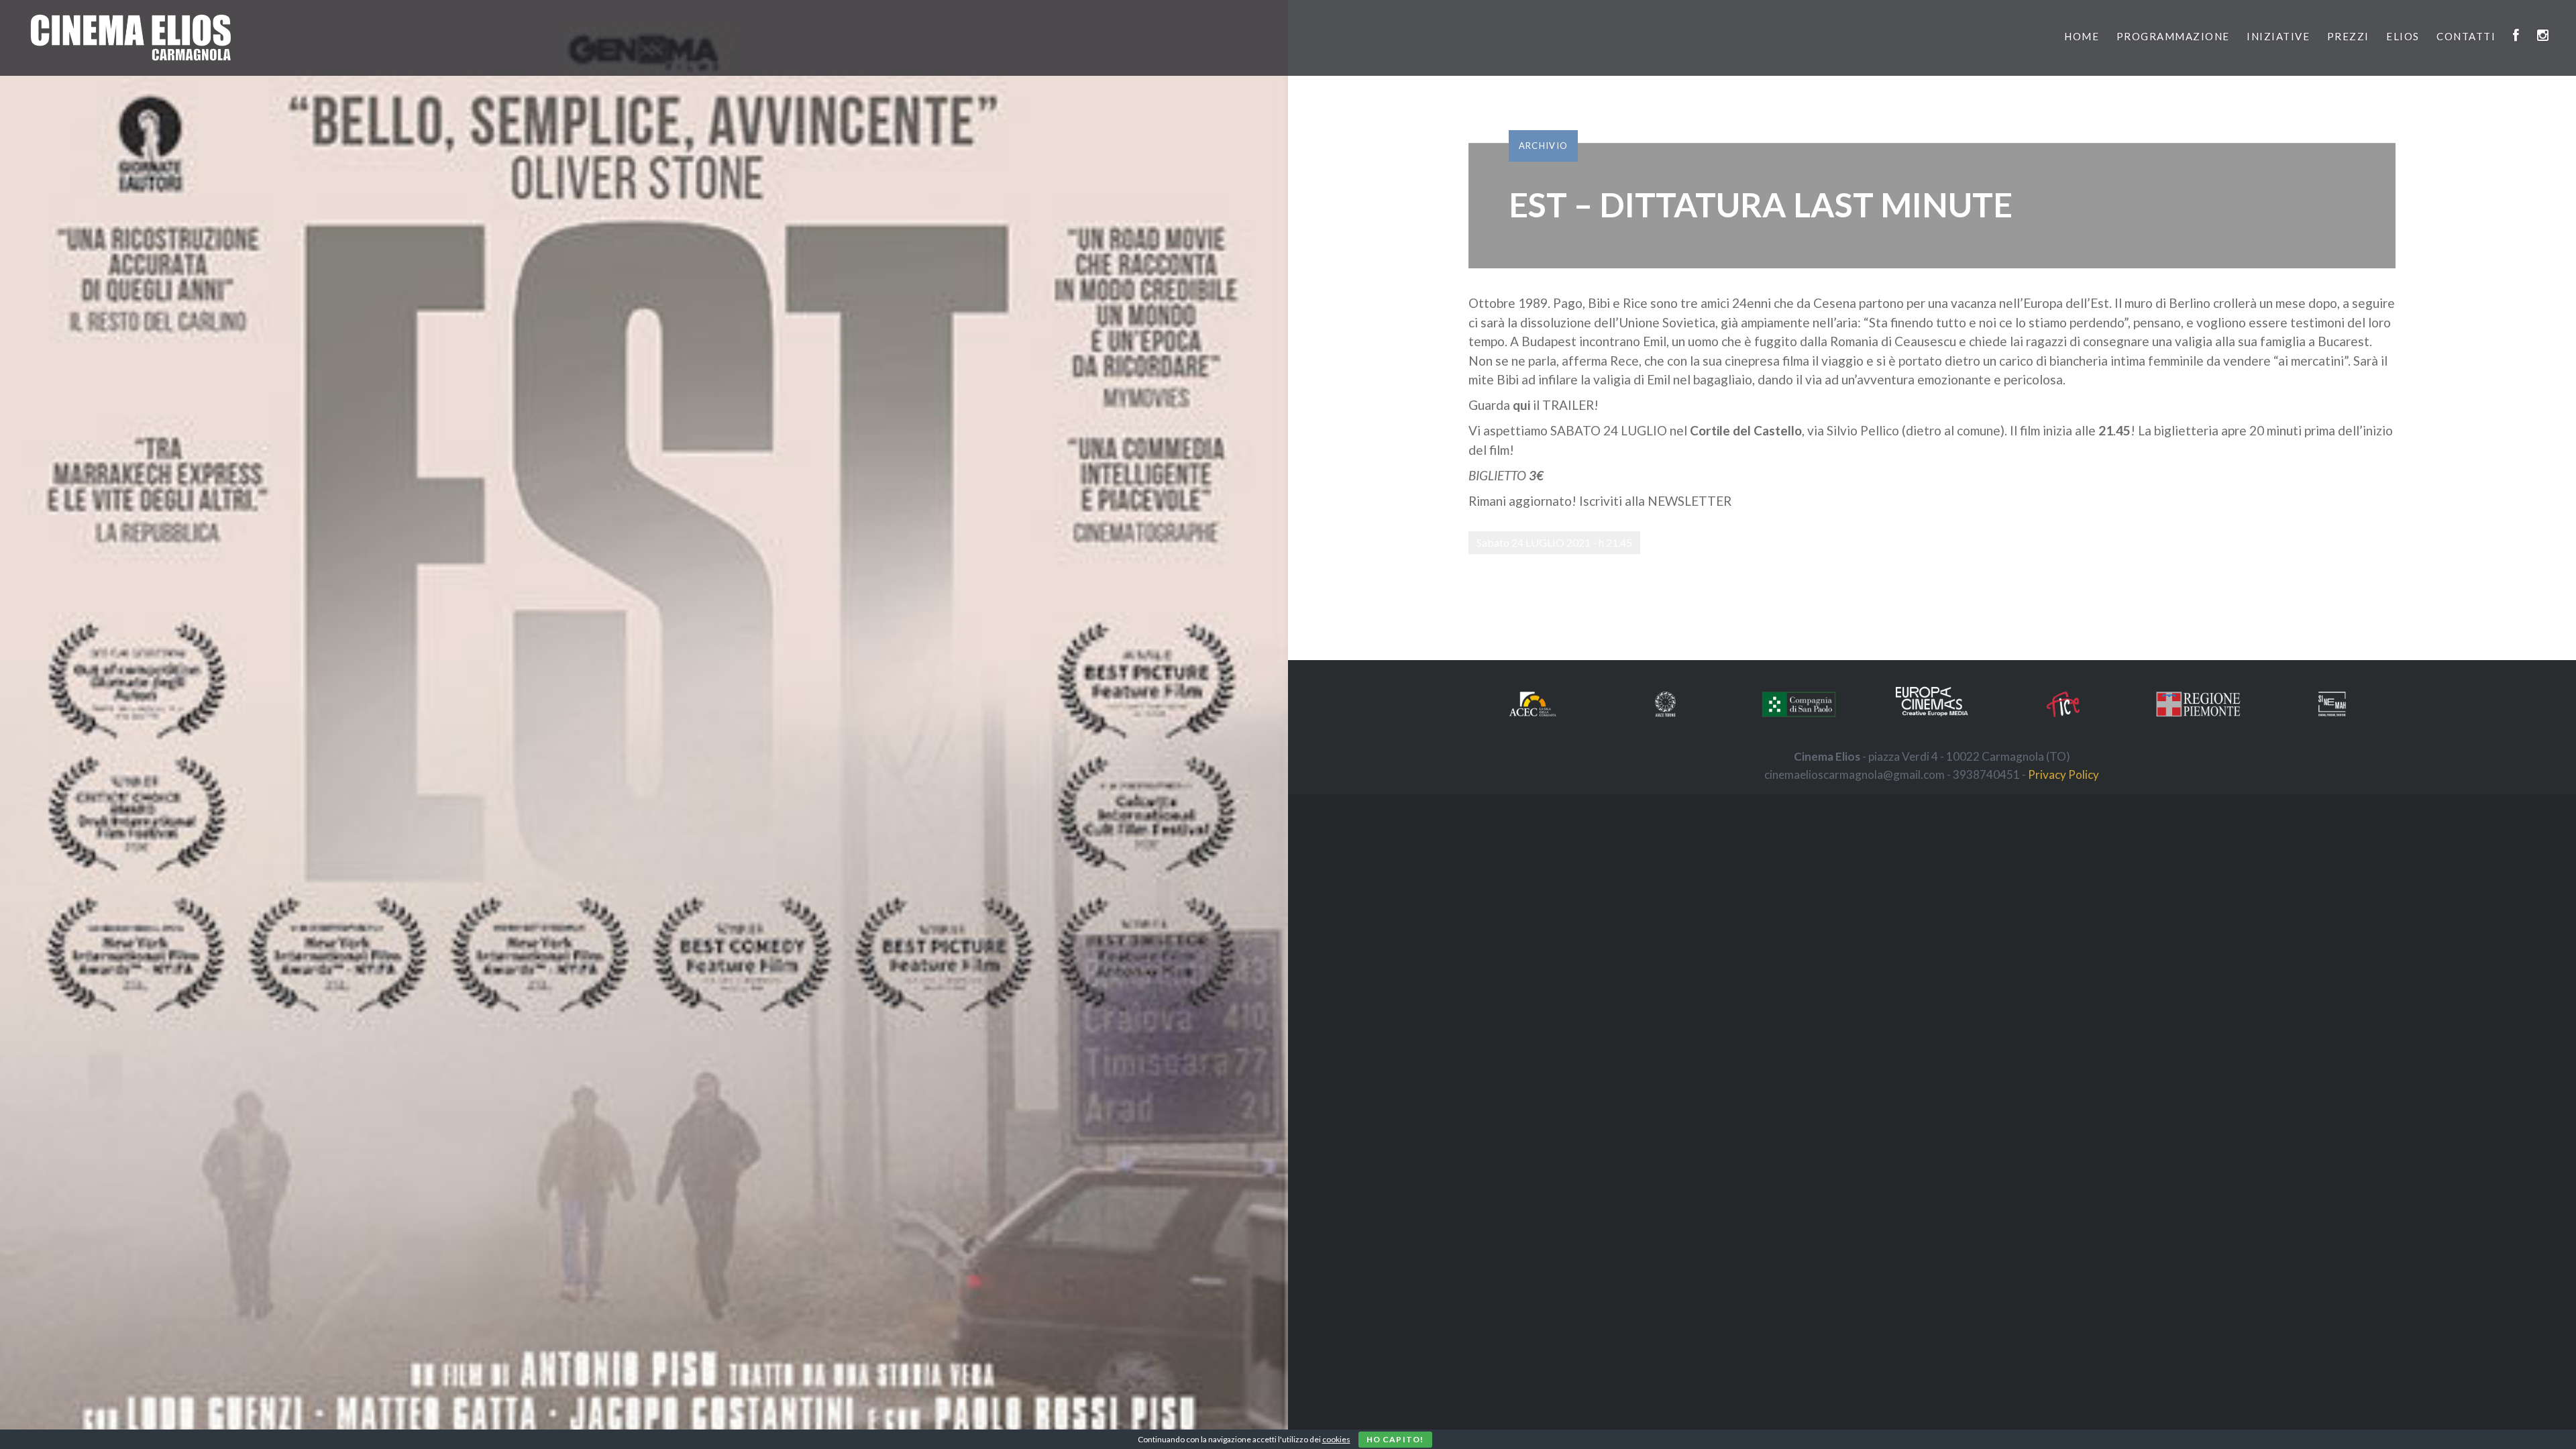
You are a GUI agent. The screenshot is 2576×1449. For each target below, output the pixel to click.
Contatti (2466, 36)
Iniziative (2278, 36)
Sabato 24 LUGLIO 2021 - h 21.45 (1554, 542)
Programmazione (2173, 36)
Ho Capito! (1395, 1439)
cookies (1336, 1439)
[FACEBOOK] (2517, 36)
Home (2082, 36)
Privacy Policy (2063, 774)
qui (1523, 405)
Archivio (1543, 146)
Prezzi (2348, 36)
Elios (2403, 36)
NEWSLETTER (1689, 501)
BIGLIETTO (1497, 475)
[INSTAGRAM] (2543, 36)
